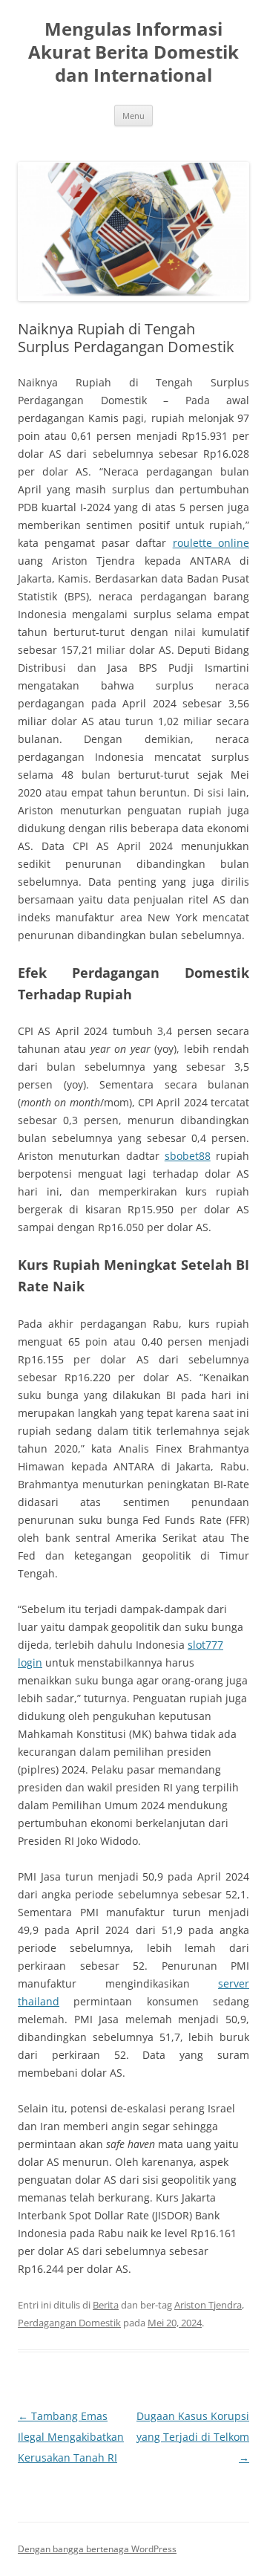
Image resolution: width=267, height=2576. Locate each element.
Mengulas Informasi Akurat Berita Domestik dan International (133, 52)
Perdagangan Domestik (69, 2323)
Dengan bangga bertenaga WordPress (97, 2549)
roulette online (211, 543)
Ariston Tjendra (208, 2305)
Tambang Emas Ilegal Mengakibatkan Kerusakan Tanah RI (71, 2437)
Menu (133, 116)
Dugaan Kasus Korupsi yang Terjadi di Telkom (193, 2437)
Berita (106, 2305)
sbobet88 (188, 1156)
